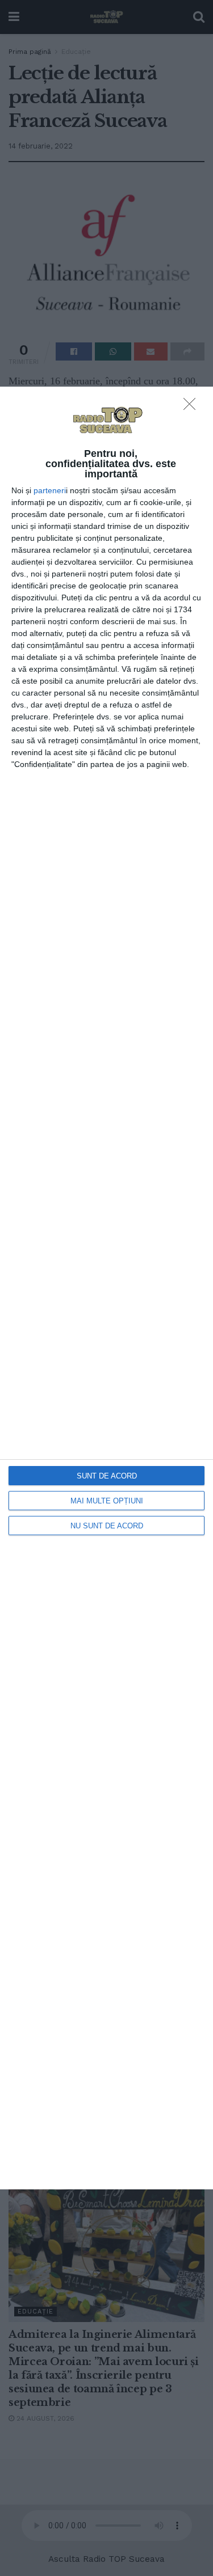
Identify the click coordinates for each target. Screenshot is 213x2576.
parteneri (50, 490)
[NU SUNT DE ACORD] (193, 407)
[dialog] (106, 1288)
